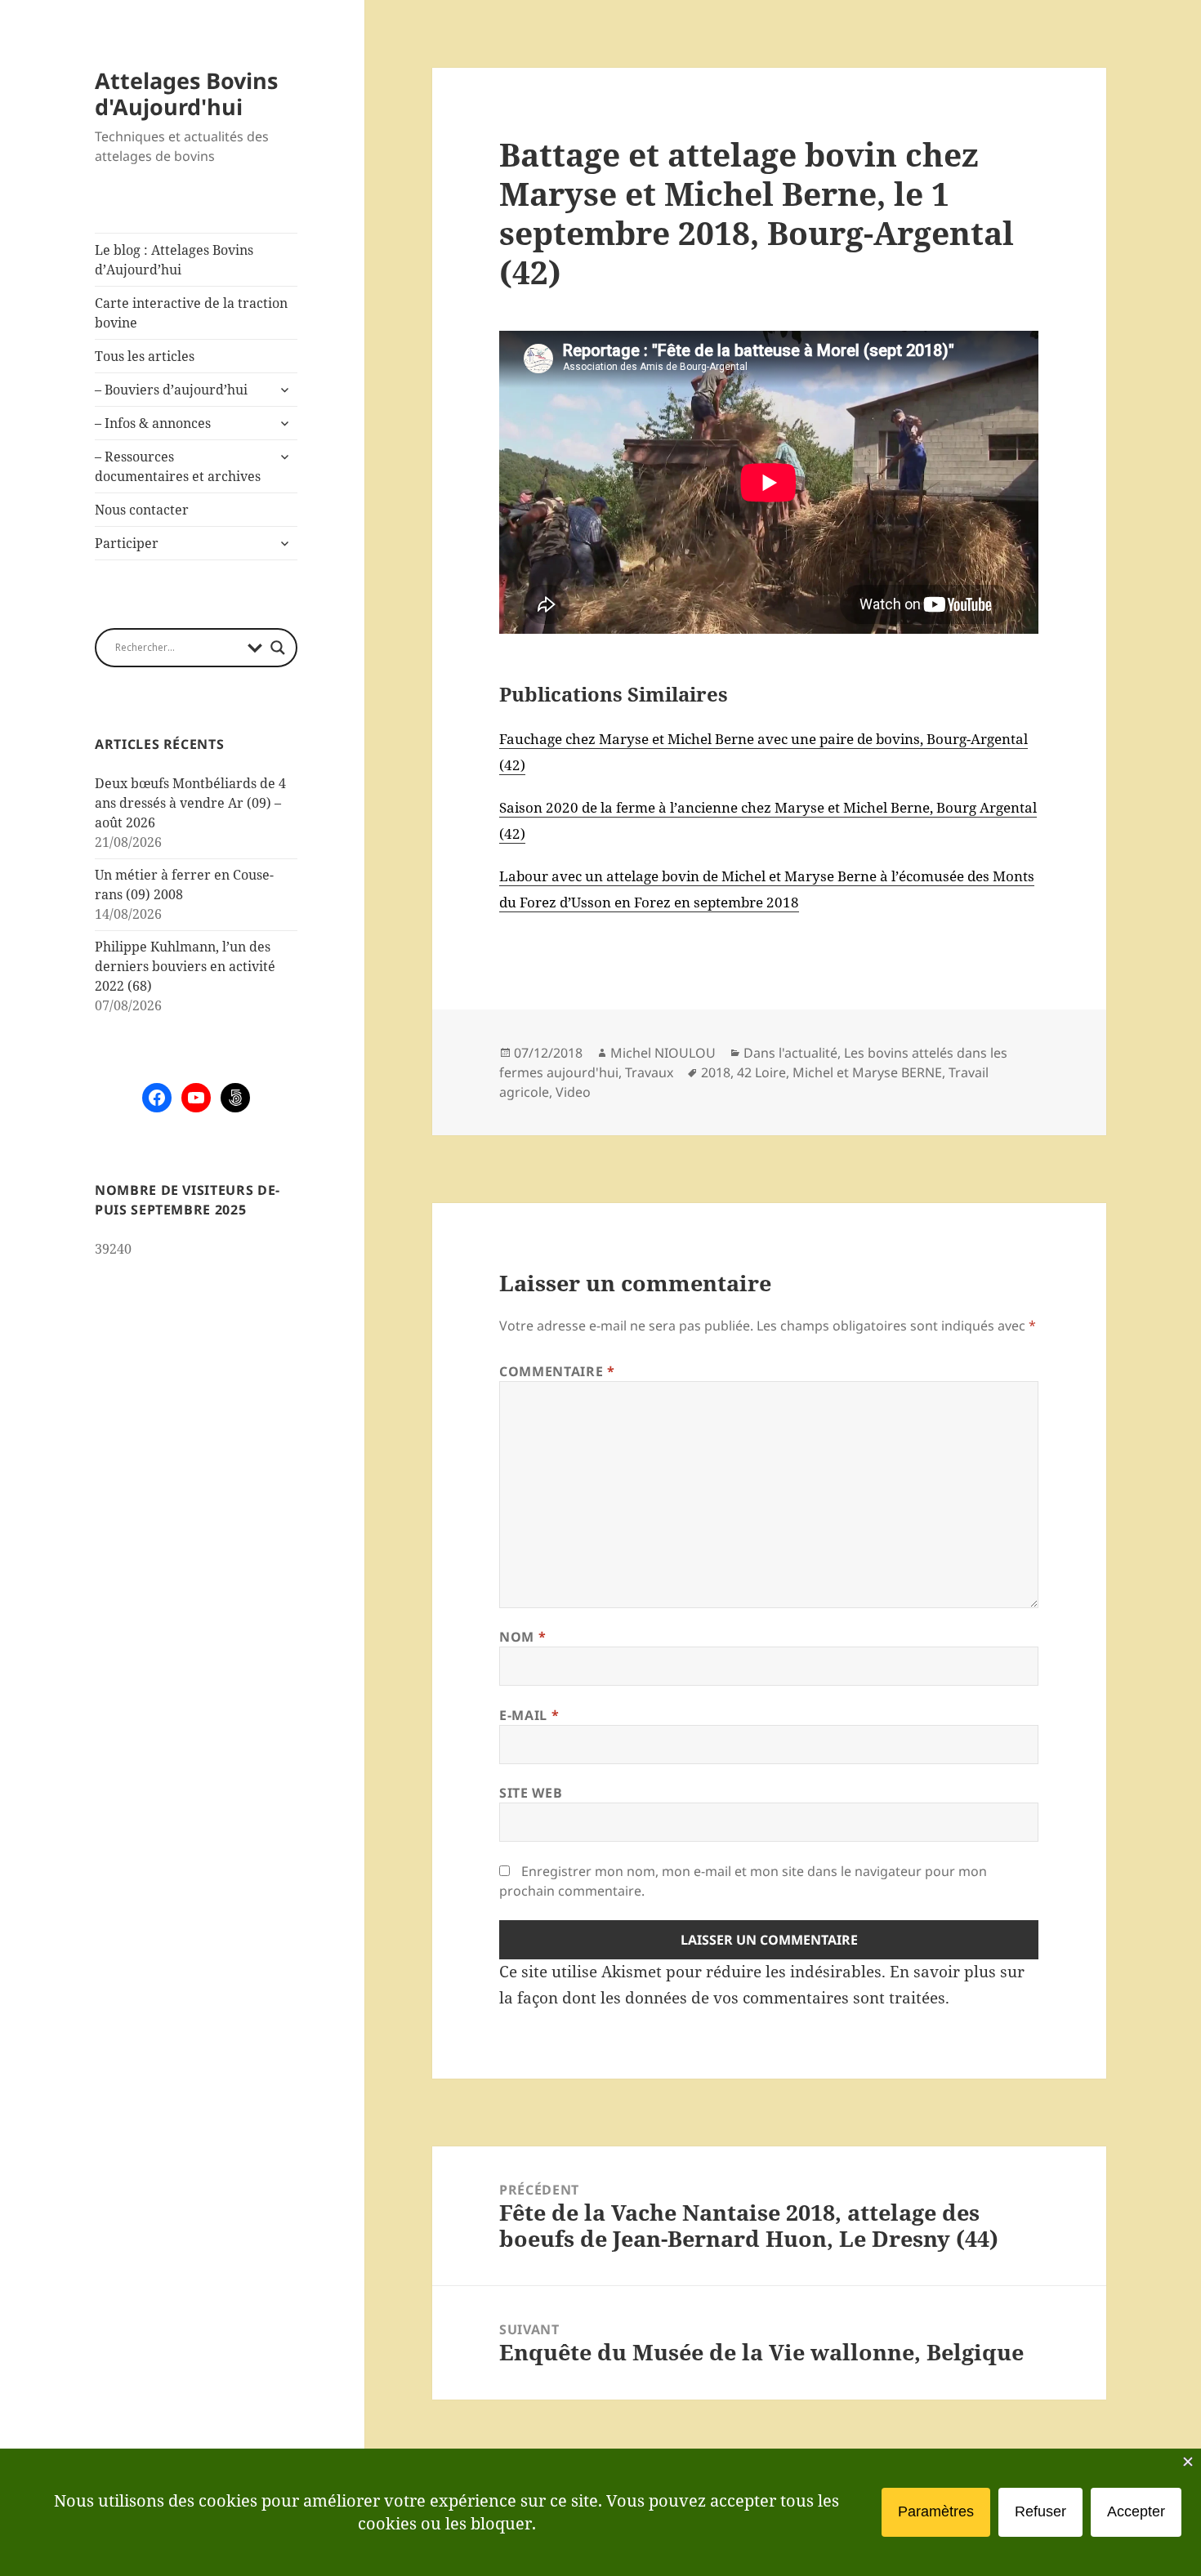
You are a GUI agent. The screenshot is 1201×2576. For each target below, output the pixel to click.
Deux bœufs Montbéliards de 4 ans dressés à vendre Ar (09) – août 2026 (190, 803)
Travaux (649, 1072)
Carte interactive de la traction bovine (191, 313)
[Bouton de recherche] (278, 648)
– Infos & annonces (153, 423)
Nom (522, 1637)
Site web (531, 1793)
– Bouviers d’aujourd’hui (171, 390)
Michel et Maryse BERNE (867, 1072)
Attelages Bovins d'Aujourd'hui (186, 94)
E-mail (529, 1715)
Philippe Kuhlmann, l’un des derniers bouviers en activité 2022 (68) (185, 966)
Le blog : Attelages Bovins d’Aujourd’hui (174, 260)
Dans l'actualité (790, 1053)
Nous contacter (142, 510)
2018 (716, 1072)
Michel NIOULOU (663, 1053)
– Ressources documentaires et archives (178, 466)
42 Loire (761, 1072)
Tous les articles (145, 356)
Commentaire (557, 1371)
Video (573, 1092)
